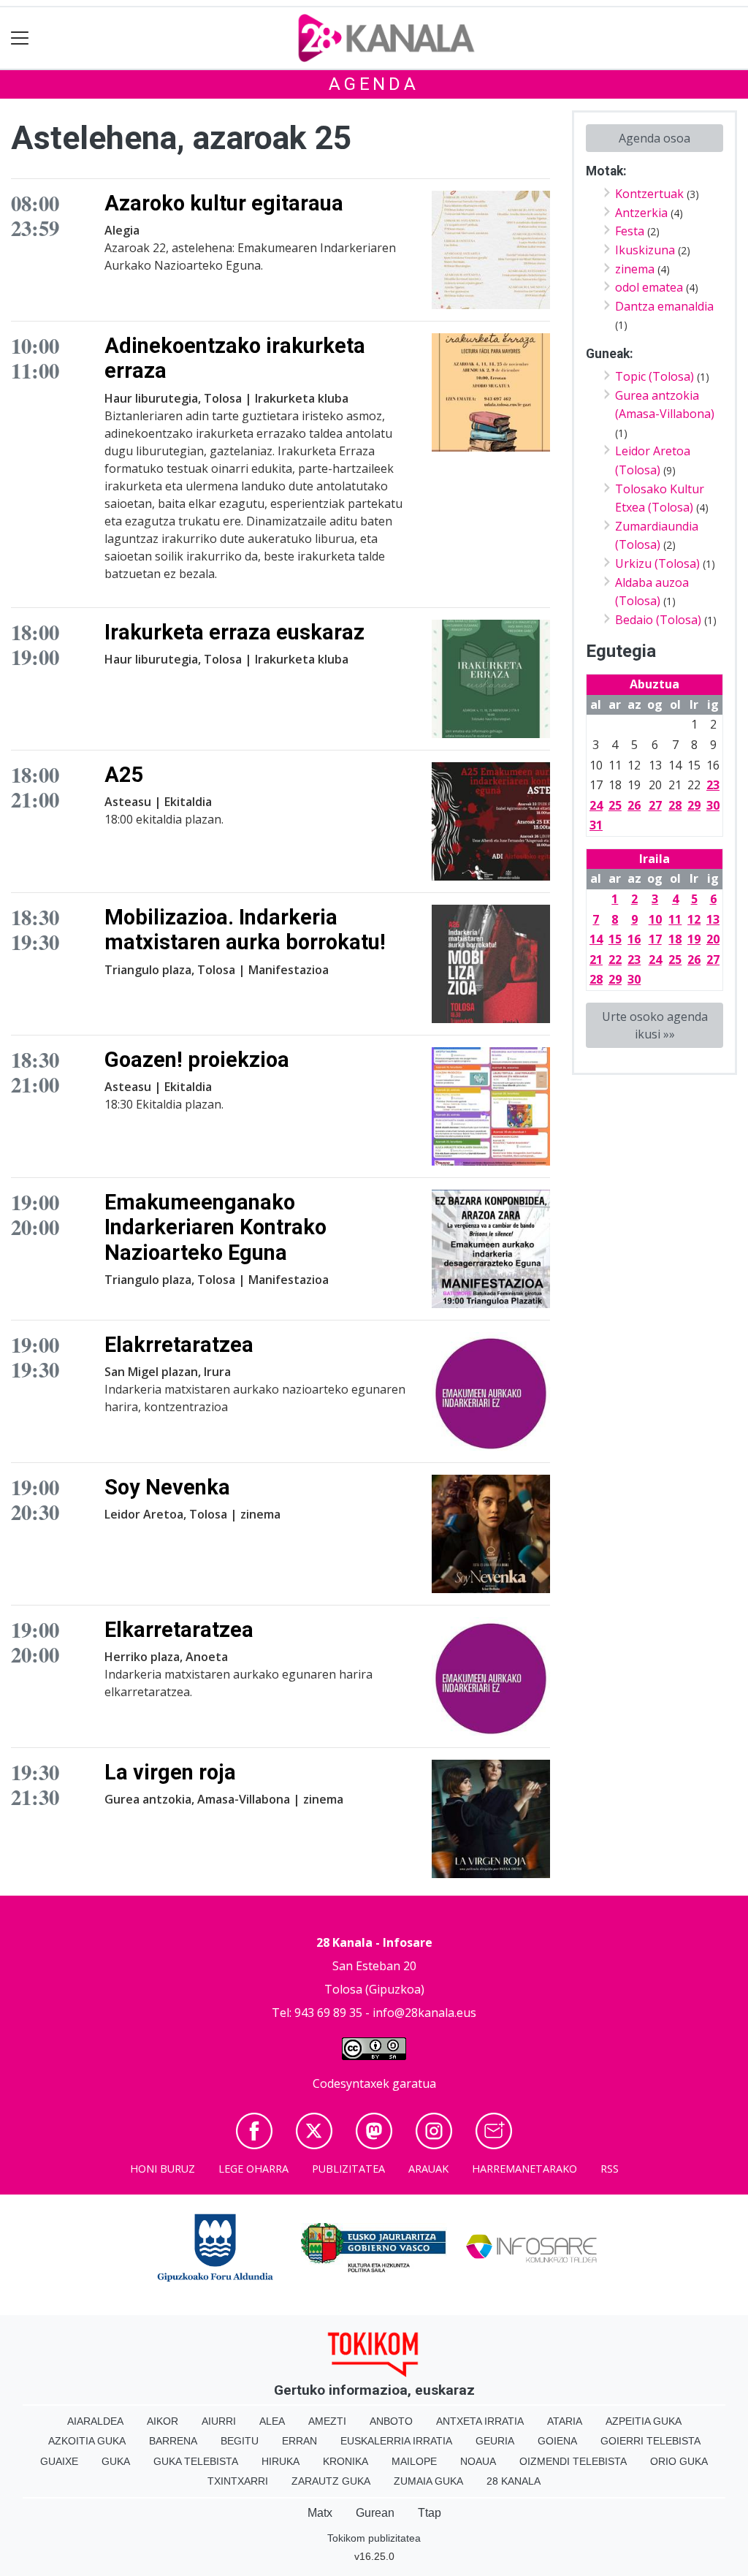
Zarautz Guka (331, 2481)
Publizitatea (348, 2169)
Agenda (374, 84)
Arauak (428, 2169)
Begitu (240, 2441)
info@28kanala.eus (424, 2013)
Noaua (478, 2461)
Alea (272, 2421)
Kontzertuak (649, 194)
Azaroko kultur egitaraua (224, 203)
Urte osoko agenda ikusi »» (655, 1025)
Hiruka (280, 2461)
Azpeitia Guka (644, 2421)
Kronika (346, 2461)
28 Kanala (514, 2481)
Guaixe (59, 2461)
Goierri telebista (650, 2441)
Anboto (391, 2421)
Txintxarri (238, 2481)
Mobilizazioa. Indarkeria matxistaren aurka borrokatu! (245, 930)
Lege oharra (253, 2169)
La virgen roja (170, 1772)
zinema (635, 269)
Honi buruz (163, 2169)
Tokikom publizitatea (374, 2538)
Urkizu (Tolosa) (657, 563)
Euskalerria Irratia (396, 2441)
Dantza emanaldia (664, 306)
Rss (610, 2169)
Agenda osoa (654, 138)
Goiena (557, 2441)
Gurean (375, 2513)
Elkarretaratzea (179, 1630)
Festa (630, 231)
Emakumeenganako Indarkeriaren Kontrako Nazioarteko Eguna (215, 1227)
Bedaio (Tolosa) (658, 620)
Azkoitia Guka (87, 2441)
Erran (299, 2441)
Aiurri (219, 2421)
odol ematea (649, 287)
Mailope (414, 2461)
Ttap (430, 2513)
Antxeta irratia (480, 2421)
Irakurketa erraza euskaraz (234, 632)
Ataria (565, 2421)
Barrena (173, 2441)
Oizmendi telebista (573, 2461)
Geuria (495, 2441)
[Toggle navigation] (20, 38)
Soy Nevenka (167, 1487)
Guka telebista (196, 2461)
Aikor (163, 2421)
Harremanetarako (524, 2169)
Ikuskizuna (645, 250)
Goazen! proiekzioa (197, 1060)
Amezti (327, 2421)
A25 (124, 775)
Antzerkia (641, 213)
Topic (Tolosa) (654, 376)
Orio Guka (679, 2461)
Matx (320, 2513)
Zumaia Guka (428, 2481)
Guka (116, 2461)
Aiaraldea (95, 2421)
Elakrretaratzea (179, 1345)
